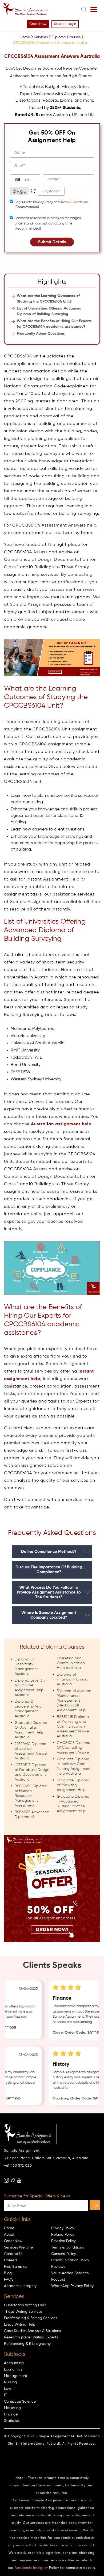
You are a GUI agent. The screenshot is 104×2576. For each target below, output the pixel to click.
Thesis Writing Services (23, 2312)
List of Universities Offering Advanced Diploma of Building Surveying (49, 311)
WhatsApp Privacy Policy (72, 2286)
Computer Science (20, 2402)
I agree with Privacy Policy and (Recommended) (51, 205)
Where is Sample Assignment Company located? (49, 1615)
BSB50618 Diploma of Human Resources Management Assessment (31, 1796)
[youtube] (19, 2180)
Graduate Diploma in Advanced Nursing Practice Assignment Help (73, 1804)
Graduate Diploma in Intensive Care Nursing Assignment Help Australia (74, 1766)
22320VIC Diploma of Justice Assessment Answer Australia (31, 1751)
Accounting (14, 2363)
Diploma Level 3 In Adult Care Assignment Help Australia (31, 1688)
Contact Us (14, 2254)
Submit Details (52, 242)
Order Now (38, 24)
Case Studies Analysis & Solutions (32, 2331)
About (9, 2235)
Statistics (12, 2421)
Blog (8, 2273)
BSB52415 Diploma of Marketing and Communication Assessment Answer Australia (73, 1727)
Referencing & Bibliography (27, 2344)
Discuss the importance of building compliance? (49, 1570)
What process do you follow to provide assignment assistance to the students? (49, 1592)
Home (9, 2228)
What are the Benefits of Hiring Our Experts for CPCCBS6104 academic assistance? (54, 324)
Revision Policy (63, 2241)
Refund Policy (63, 2235)
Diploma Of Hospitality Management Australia (26, 1667)
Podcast (58, 2280)
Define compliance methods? (49, 1552)
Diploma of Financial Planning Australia (73, 1679)
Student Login (65, 24)
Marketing (12, 2408)
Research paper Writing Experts (31, 2337)
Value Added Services (70, 2273)
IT (5, 2395)
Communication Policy (70, 2260)
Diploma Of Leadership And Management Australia (28, 1709)
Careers (11, 2260)
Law (8, 2389)
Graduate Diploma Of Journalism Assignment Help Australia (31, 1730)
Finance (11, 2414)
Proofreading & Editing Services (31, 2318)
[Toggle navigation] (94, 10)
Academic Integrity (20, 2286)
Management (16, 2376)
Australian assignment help (61, 1124)
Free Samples (15, 2267)
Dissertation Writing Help (25, 2305)
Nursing (10, 2382)
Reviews (58, 2267)
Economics (13, 2369)
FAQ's (9, 2280)
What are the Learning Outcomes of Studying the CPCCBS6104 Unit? (48, 299)
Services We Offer (19, 2247)
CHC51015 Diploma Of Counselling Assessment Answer (74, 1748)
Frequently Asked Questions (41, 334)
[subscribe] (95, 2205)
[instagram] (6, 2180)
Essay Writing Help (20, 2325)
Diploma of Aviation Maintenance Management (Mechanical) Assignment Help (74, 1701)
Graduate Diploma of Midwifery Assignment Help (73, 1785)
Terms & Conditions (74, 202)
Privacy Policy (63, 2228)
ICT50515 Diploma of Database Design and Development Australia (32, 1772)
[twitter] (13, 2180)
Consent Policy (64, 2254)
